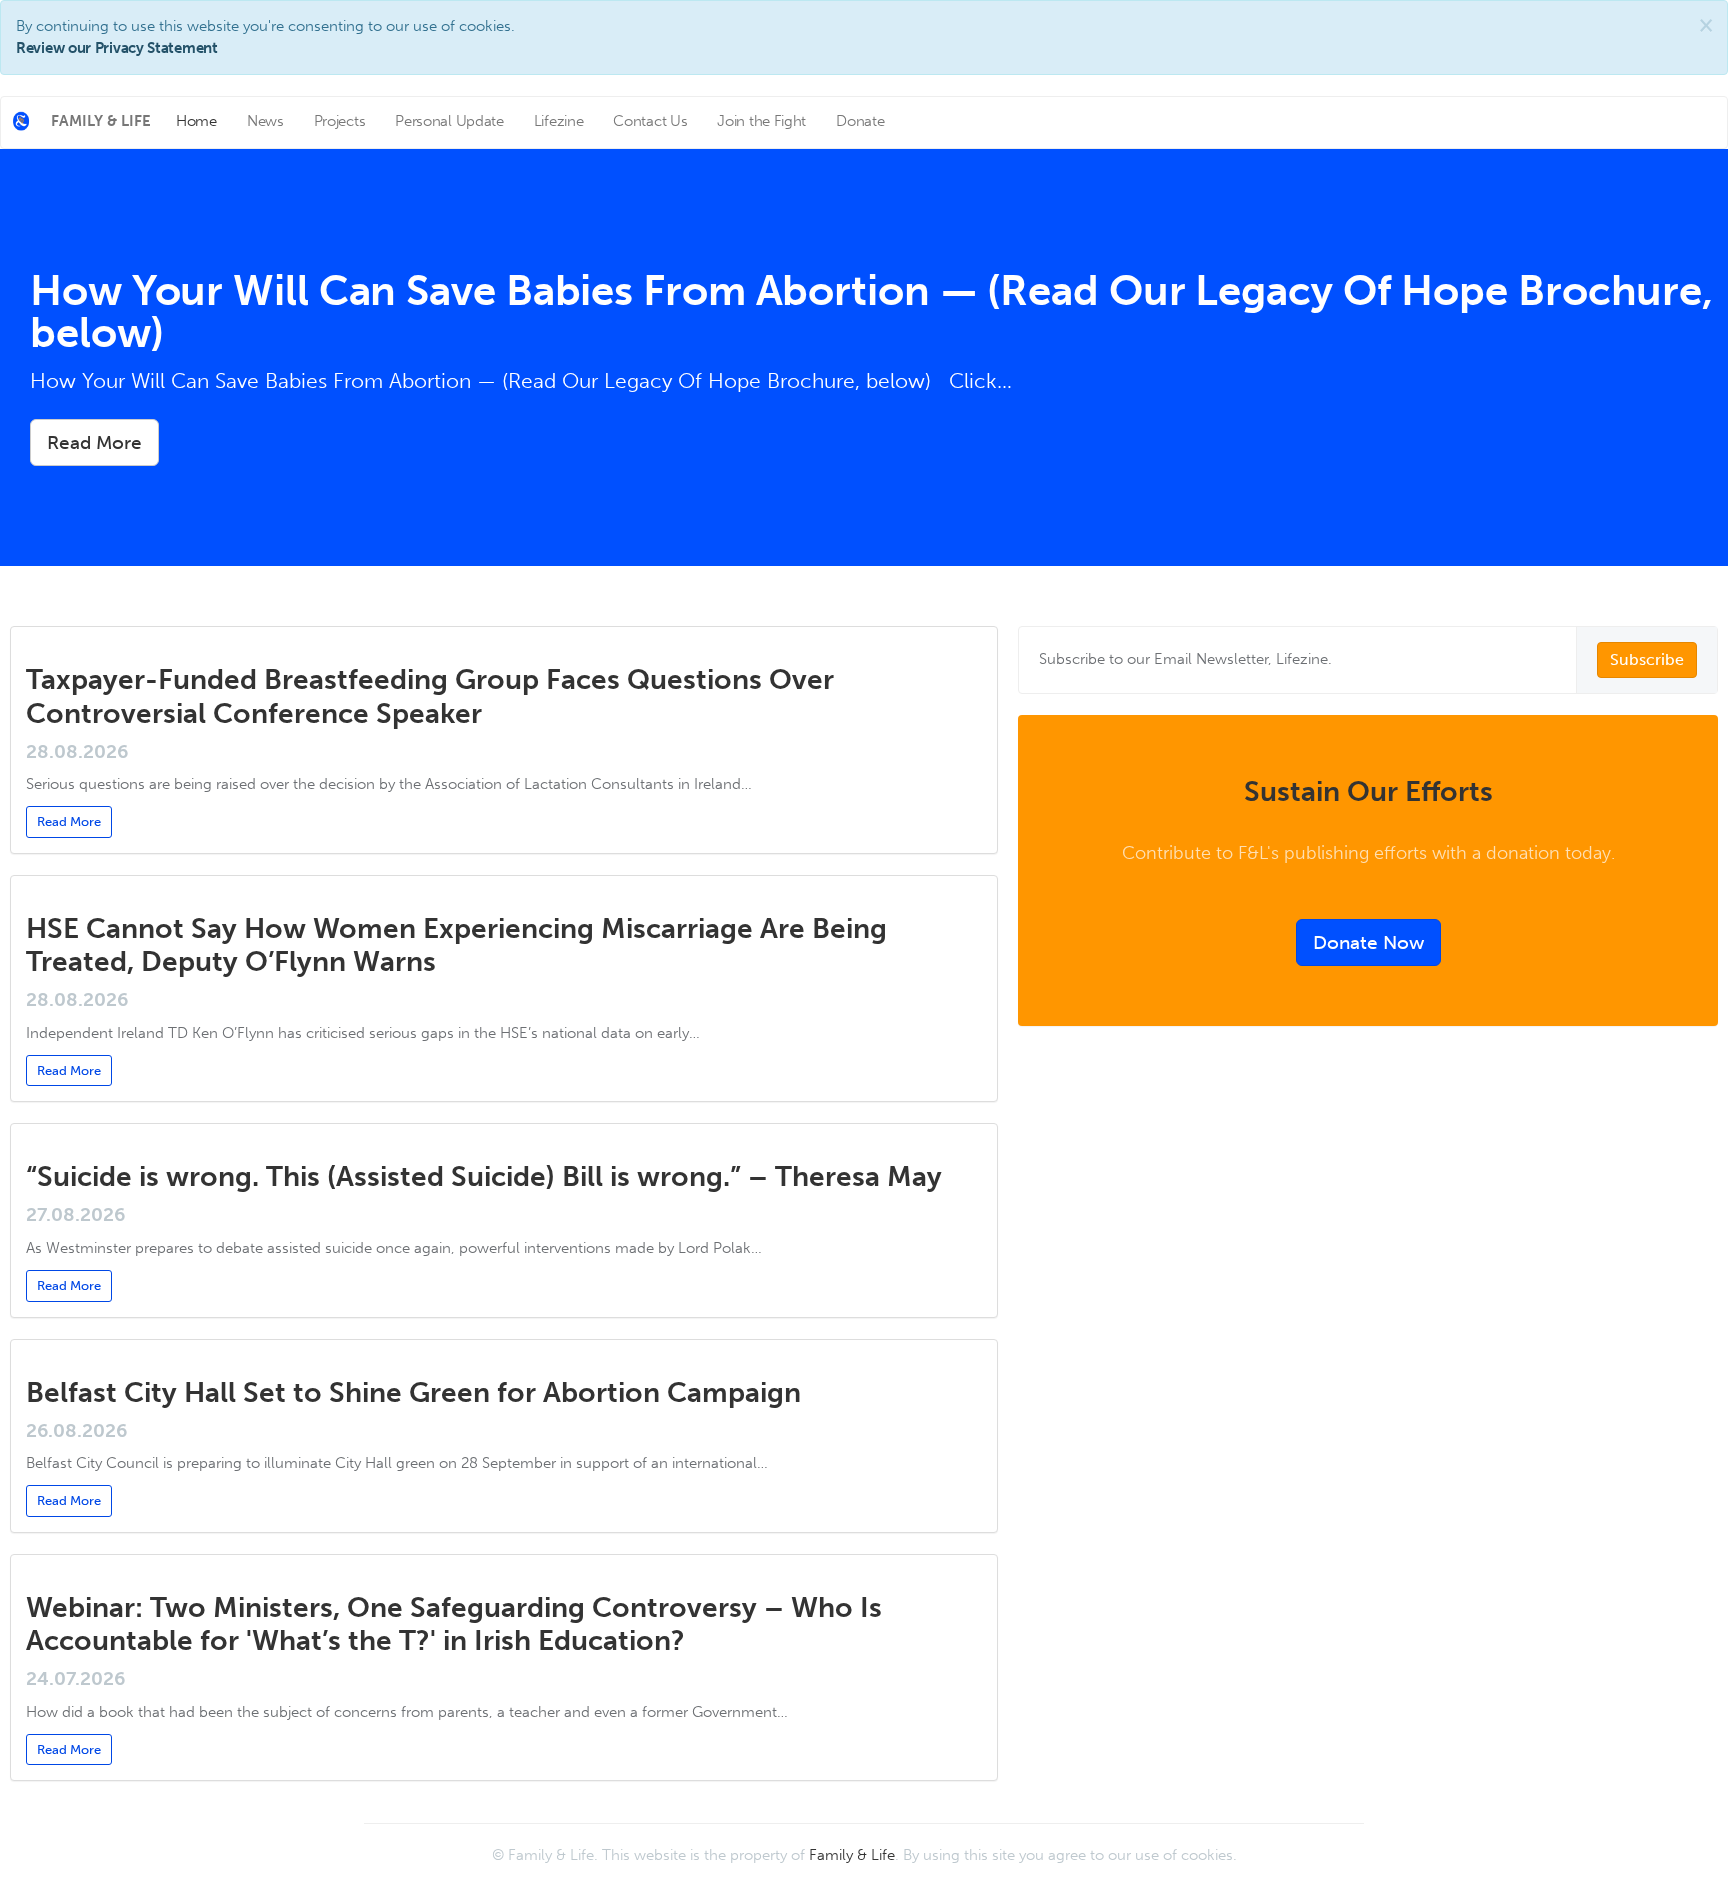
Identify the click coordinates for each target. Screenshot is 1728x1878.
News (265, 121)
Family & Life (852, 1855)
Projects (340, 121)
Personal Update (449, 121)
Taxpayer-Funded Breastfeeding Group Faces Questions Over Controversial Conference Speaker (430, 696)
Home (196, 121)
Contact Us (650, 121)
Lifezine (559, 121)
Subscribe (1647, 659)
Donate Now (1368, 942)
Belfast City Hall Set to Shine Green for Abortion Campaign (413, 1392)
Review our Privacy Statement (117, 48)
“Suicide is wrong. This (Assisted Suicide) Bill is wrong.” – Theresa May (484, 1176)
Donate (860, 121)
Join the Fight (761, 121)
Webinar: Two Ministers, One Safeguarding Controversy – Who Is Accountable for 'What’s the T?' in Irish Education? (454, 1624)
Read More (94, 442)
